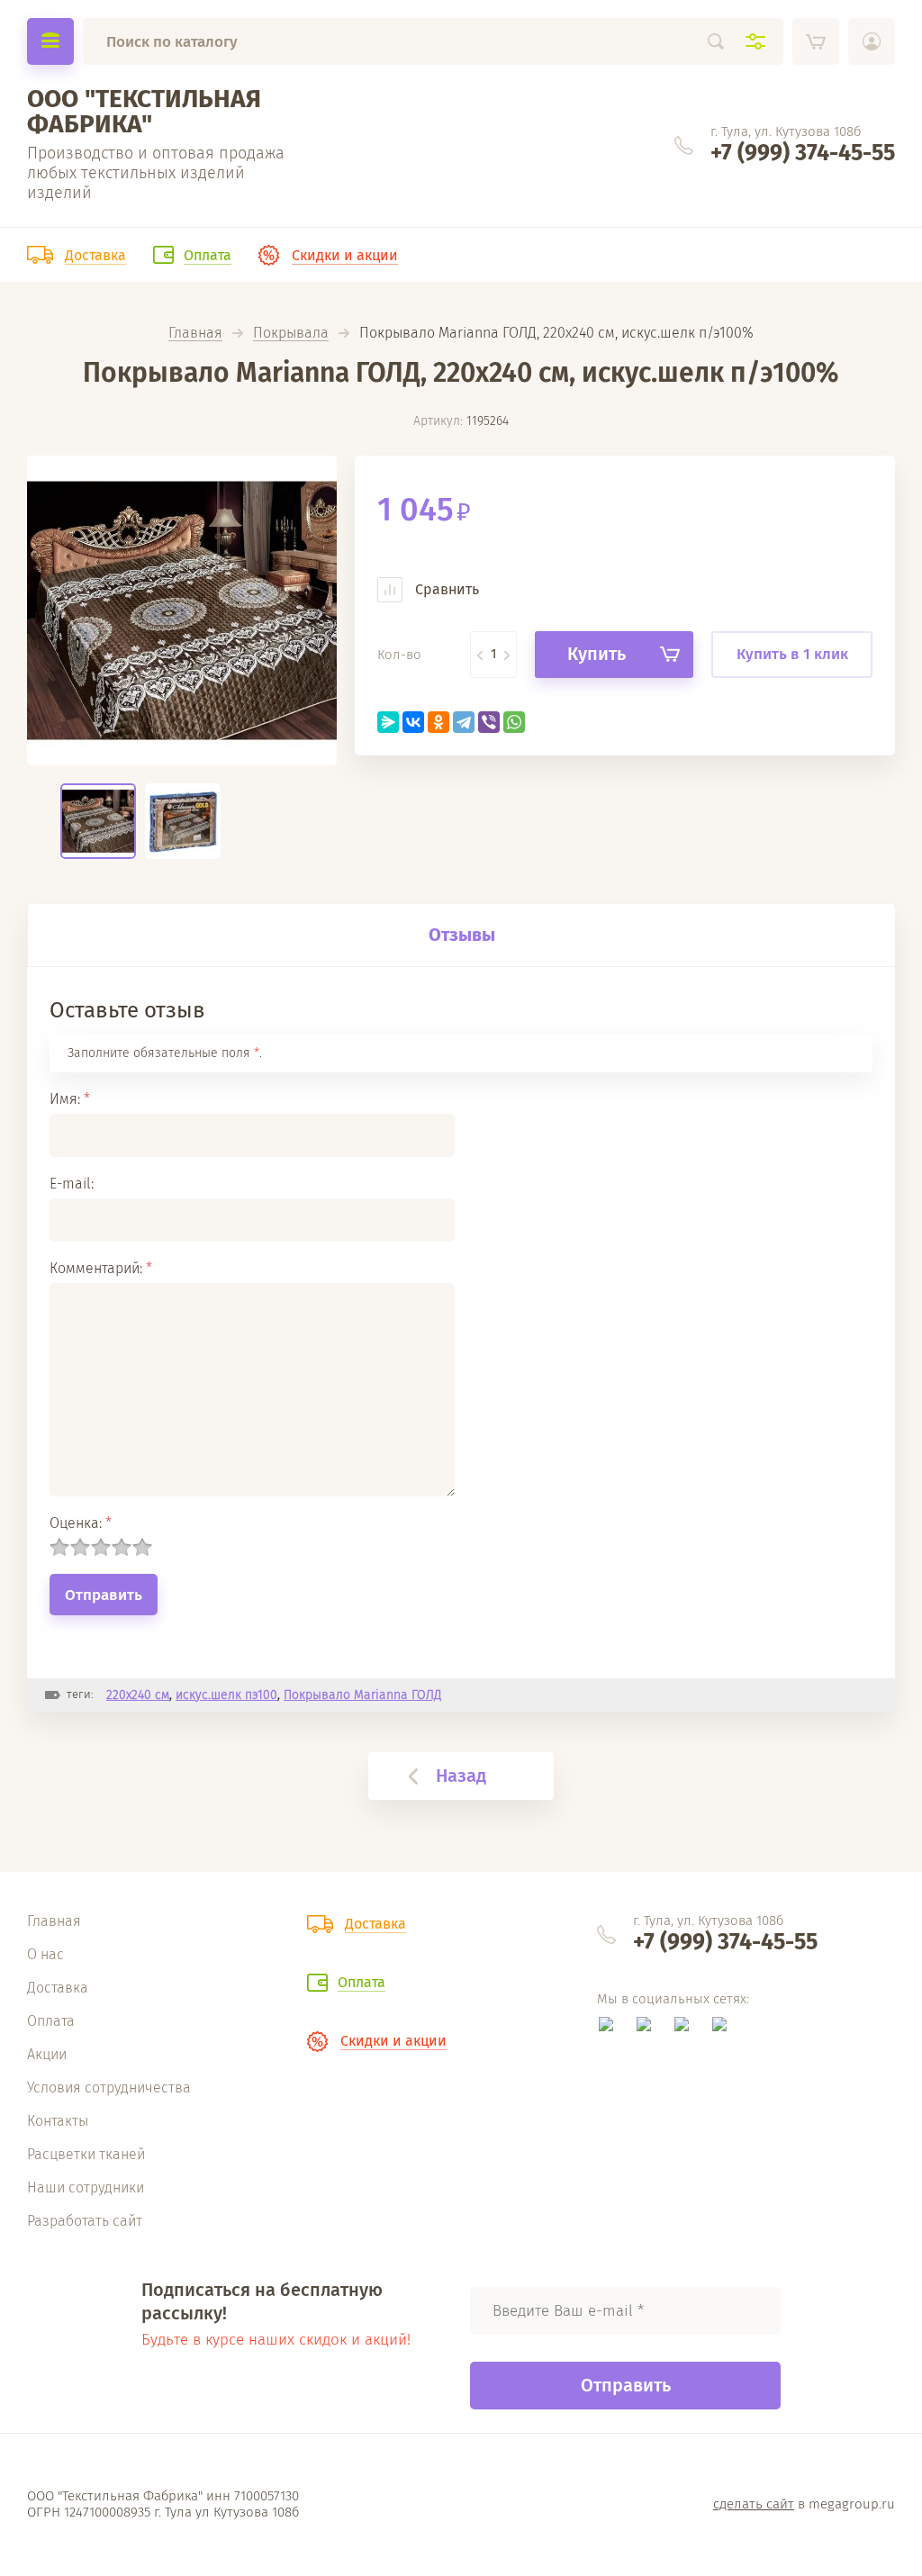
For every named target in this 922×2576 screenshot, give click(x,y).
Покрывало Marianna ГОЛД (362, 1695)
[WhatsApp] (514, 722)
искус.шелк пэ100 (226, 1695)
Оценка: (81, 1523)
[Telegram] (464, 722)
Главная (195, 334)
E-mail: (72, 1184)
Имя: (70, 1099)
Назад (461, 1776)
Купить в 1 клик (792, 654)
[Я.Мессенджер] (388, 722)
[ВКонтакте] (413, 722)
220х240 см (138, 1695)
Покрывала (291, 334)
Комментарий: (101, 1268)
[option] (182, 610)
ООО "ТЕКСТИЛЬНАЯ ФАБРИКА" (144, 111)
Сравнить (445, 589)
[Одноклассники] (438, 722)
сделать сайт (754, 2504)
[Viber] (489, 722)
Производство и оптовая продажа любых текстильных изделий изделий (156, 173)
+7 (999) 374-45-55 (803, 153)
